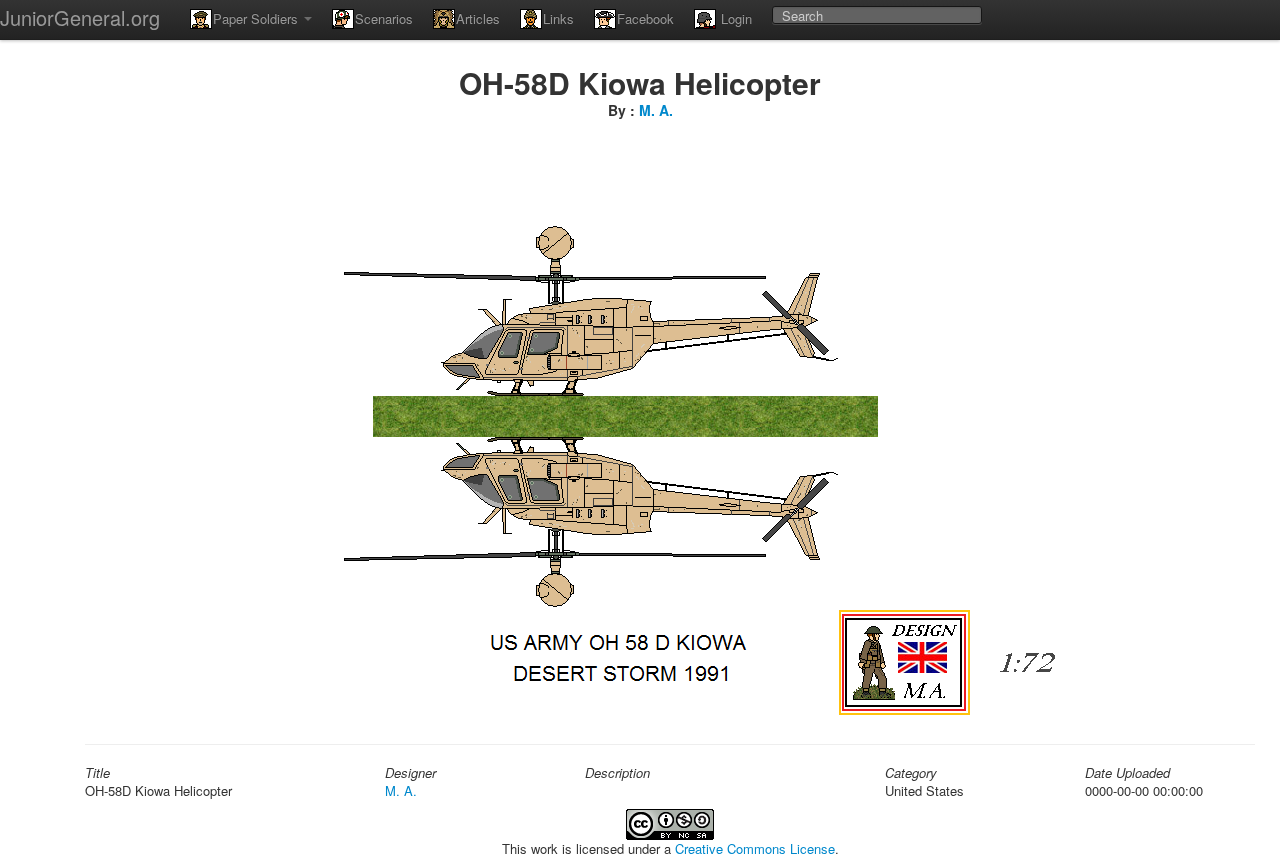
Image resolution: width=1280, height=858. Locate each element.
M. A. (656, 110)
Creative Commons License (755, 848)
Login (734, 18)
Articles (478, 18)
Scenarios (384, 18)
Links (558, 18)
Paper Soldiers (257, 18)
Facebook (645, 18)
